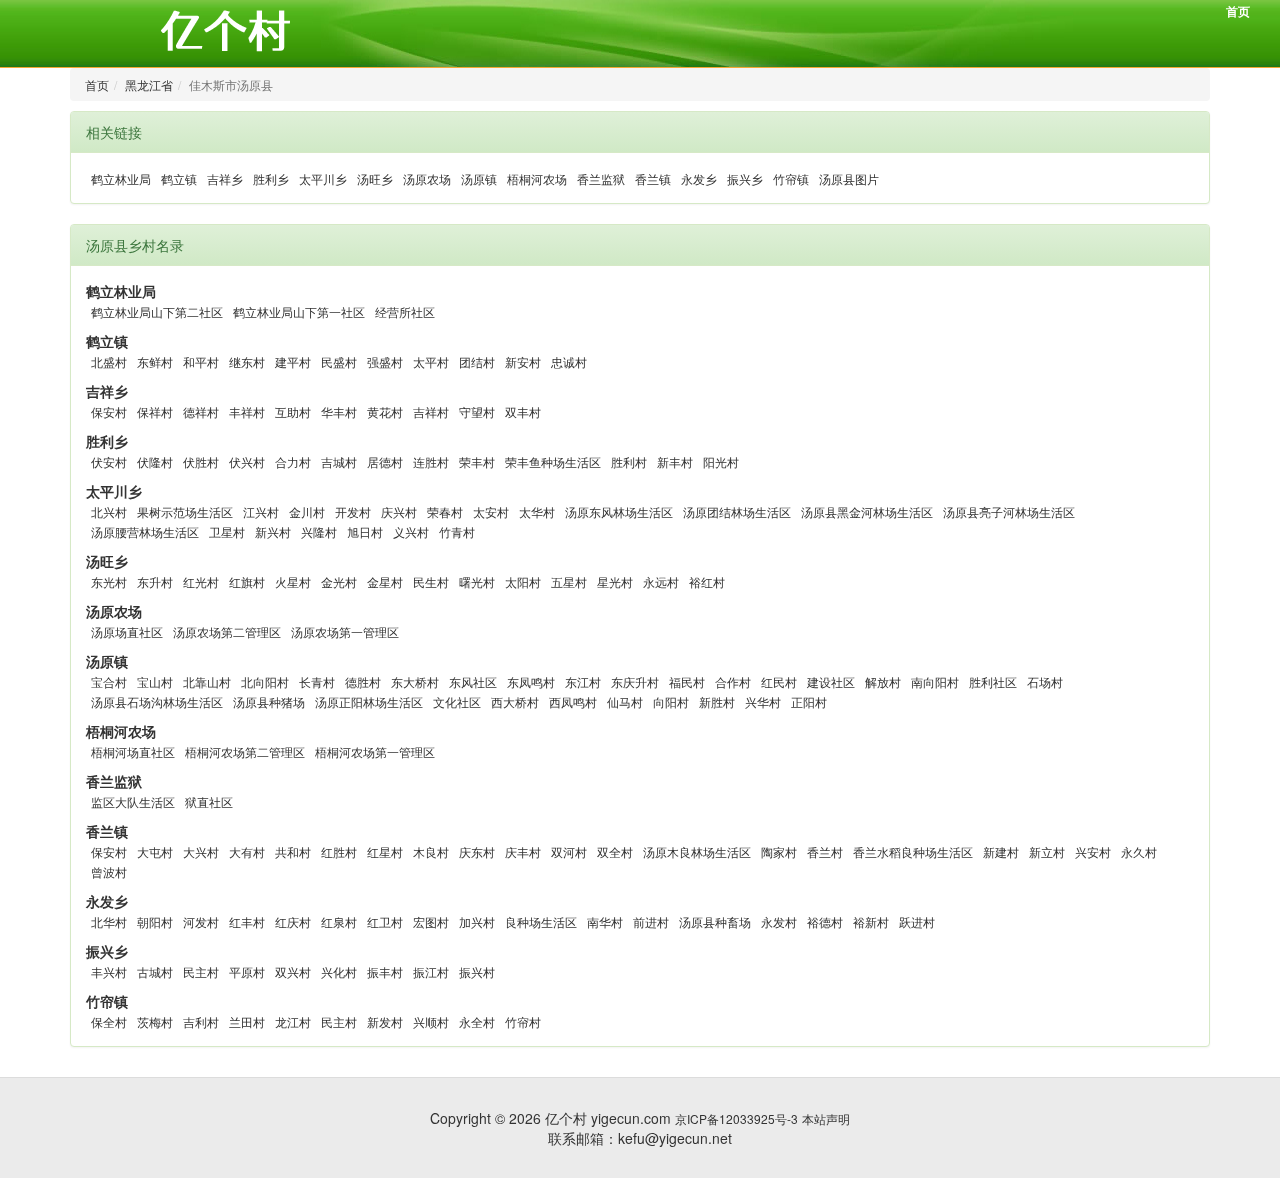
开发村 (353, 511)
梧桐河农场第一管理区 (375, 751)
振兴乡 (745, 178)
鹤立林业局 (121, 178)
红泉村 (339, 921)
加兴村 (477, 921)
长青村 (317, 681)
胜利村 (629, 461)
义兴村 (411, 531)
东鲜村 (155, 361)
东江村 (583, 681)
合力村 (293, 461)
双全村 (615, 851)
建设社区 (831, 681)
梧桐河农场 (537, 178)
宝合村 (109, 681)
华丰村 (339, 411)
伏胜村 (201, 461)
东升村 (155, 581)
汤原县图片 (849, 178)
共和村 (293, 851)
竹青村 (457, 531)
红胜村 (339, 851)
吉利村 (201, 1021)
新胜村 (717, 701)
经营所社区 (405, 311)
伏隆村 (155, 461)
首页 (1238, 11)
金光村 (339, 581)
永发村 (779, 921)
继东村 (247, 361)
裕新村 (871, 921)
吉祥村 (431, 411)
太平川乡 (323, 178)
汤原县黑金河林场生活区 (867, 511)
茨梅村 (155, 1021)
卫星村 (227, 531)
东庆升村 (635, 681)
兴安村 (1093, 851)
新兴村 (273, 531)
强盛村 (385, 361)
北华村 (109, 921)
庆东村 (477, 851)
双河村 (569, 851)
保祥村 (155, 411)
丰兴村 (109, 971)
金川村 (307, 511)
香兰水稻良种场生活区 (913, 851)
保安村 (109, 411)
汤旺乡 (375, 178)
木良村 (431, 851)
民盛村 (339, 361)
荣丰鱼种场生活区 (553, 461)
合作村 (733, 681)
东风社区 (473, 681)
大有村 (247, 851)
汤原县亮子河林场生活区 (1009, 511)
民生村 (431, 581)
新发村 (385, 1021)
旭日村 (365, 531)
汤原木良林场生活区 (697, 851)
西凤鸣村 (573, 701)
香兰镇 (653, 178)
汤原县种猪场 (269, 701)
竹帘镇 (791, 178)
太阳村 (523, 581)
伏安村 (109, 461)
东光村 (109, 581)
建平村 (293, 361)
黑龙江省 (149, 84)
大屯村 (155, 851)
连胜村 (431, 461)
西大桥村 (515, 701)
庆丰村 (523, 851)
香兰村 (825, 851)
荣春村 (445, 511)
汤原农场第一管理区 (345, 631)
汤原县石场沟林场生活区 (157, 701)
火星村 (293, 581)
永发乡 (699, 178)
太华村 (537, 511)
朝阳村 (155, 921)
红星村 (385, 851)
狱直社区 (209, 801)
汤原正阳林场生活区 (369, 701)
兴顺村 (431, 1021)
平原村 (247, 971)
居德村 (385, 461)
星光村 (615, 581)
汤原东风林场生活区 (619, 511)
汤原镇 (479, 178)
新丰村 (675, 461)
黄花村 (385, 411)
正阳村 (809, 701)
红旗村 (247, 581)
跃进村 (917, 921)
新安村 (523, 361)
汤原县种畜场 (715, 921)
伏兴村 (247, 461)
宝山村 (155, 681)
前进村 (651, 921)
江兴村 (261, 511)
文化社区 (457, 701)
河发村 (201, 921)
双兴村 (293, 971)
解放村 (883, 681)
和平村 (201, 361)
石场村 (1045, 681)
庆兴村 (399, 511)
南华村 (605, 921)
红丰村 (247, 921)
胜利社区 (993, 681)
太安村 (491, 511)
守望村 (477, 411)
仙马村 (625, 701)
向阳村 (671, 701)
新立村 (1047, 851)
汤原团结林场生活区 (737, 511)
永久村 (1139, 851)
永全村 (477, 1021)
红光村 (201, 581)
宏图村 (431, 921)
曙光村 (477, 581)
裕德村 (825, 921)
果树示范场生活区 (185, 511)
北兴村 (109, 511)
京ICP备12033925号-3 (736, 1118)
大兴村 (201, 851)
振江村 (431, 971)
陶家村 (779, 851)
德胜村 (363, 681)
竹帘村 (523, 1021)
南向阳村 (935, 681)
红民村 (779, 681)
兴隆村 (319, 531)
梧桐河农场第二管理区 (245, 751)
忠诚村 (569, 361)
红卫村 (385, 921)
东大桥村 (415, 681)
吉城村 (339, 461)
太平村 (431, 361)
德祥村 (201, 411)
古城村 (155, 971)
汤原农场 (427, 178)
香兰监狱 (601, 178)
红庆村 (293, 921)
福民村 (687, 681)
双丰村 (523, 411)
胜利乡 (271, 178)
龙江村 (293, 1021)
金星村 (385, 581)
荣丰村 (477, 461)
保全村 (109, 1021)
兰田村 (247, 1021)
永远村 (661, 581)
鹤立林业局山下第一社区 (299, 311)
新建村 (1001, 851)
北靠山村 (207, 681)
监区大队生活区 (133, 801)
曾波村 (109, 871)
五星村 (569, 581)
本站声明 (826, 1118)
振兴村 (477, 971)
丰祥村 (247, 411)
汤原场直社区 (127, 631)
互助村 (293, 411)
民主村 (201, 971)
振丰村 (385, 971)
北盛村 (109, 361)
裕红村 (707, 581)
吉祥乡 (225, 178)
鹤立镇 (179, 178)
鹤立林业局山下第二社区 (157, 311)
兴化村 (339, 971)
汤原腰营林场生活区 (145, 531)
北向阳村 (265, 681)
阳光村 (721, 461)
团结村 (477, 361)
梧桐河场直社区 (133, 751)
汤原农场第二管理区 (227, 631)
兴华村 (763, 701)
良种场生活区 (541, 921)
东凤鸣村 (531, 681)
